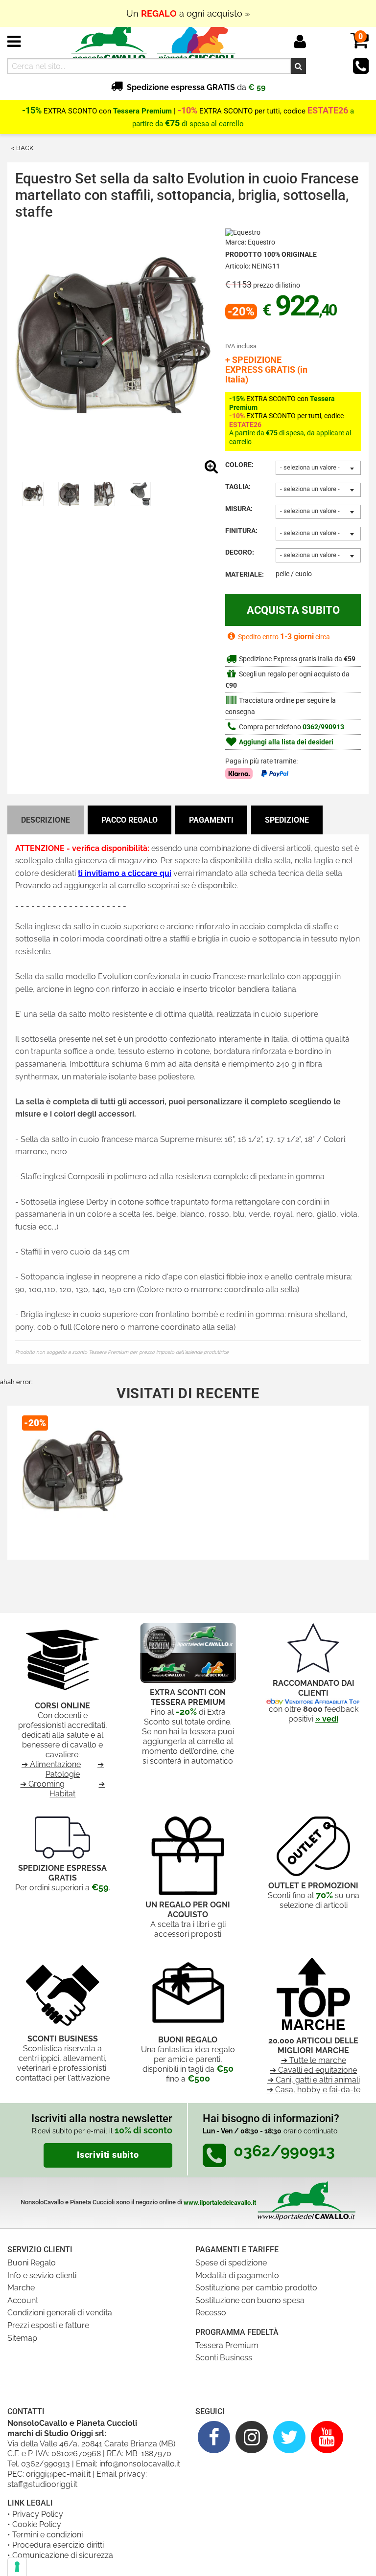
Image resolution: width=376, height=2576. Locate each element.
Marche (21, 2288)
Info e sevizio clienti (42, 2275)
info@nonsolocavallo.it (140, 2464)
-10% (188, 111)
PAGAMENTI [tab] (211, 820)
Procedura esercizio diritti (58, 2545)
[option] (33, 494)
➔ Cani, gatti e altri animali (314, 2080)
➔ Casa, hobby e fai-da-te (314, 2090)
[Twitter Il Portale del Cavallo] (290, 2437)
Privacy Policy (38, 2514)
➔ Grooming (42, 1784)
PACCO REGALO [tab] (129, 820)
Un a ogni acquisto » (188, 13)
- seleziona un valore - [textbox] (310, 467)
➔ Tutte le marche (314, 2060)
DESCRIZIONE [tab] (46, 820)
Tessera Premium (227, 2345)
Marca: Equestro (250, 242)
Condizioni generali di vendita (60, 2313)
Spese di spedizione (231, 2263)
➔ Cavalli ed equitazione (313, 2070)
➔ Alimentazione (51, 1764)
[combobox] (318, 468)
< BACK (22, 148)
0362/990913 (323, 727)
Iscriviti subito (108, 2155)
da (196, 87)
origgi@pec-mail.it (58, 2474)
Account (23, 2300)
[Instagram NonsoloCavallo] (252, 2437)
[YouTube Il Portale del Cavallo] (327, 2437)
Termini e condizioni (47, 2535)
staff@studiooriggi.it (42, 2484)
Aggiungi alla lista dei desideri (285, 742)
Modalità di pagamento (237, 2275)
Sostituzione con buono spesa (250, 2300)
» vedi (327, 1719)
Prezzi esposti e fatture (48, 2325)
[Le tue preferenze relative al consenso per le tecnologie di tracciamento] (17, 2567)
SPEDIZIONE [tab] (287, 820)
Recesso (211, 2313)
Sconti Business (224, 2358)
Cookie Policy (37, 2524)
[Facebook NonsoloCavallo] (214, 2437)
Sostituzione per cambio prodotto (256, 2288)
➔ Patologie (75, 1769)
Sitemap (22, 2338)
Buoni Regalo (32, 2263)
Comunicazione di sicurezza (63, 2555)
